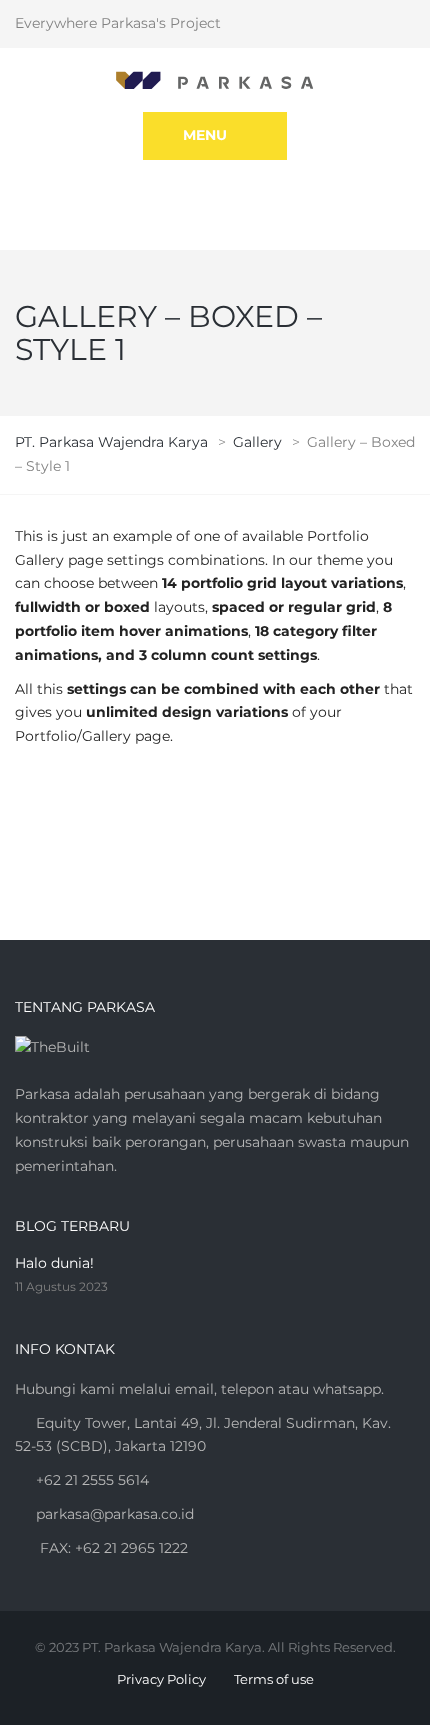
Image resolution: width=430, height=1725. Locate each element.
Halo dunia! (54, 1263)
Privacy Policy (161, 1679)
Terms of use (274, 1679)
